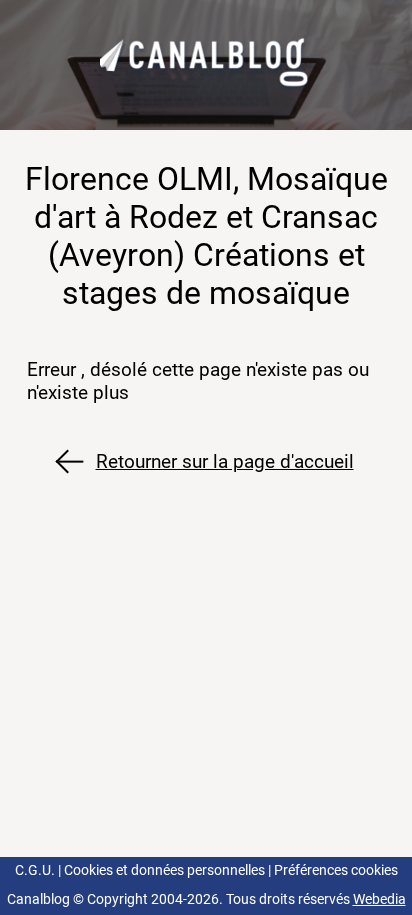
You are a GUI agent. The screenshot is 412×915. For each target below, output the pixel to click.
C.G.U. (35, 870)
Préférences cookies (336, 870)
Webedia (379, 899)
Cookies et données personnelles (164, 870)
